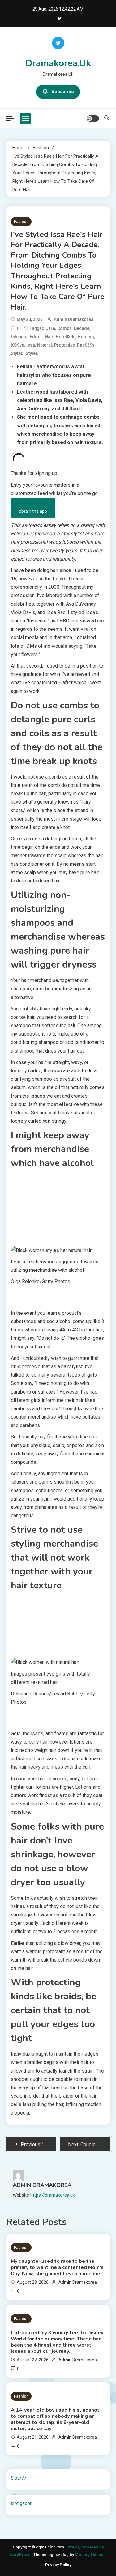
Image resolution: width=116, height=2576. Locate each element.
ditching (19, 337)
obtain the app (33, 511)
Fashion (21, 222)
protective (64, 345)
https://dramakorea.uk (53, 2195)
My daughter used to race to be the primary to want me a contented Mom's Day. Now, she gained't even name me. (57, 2267)
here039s (66, 337)
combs (64, 328)
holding (86, 337)
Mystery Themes (90, 2555)
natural (45, 345)
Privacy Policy (58, 2565)
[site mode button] (93, 118)
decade (82, 328)
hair (49, 337)
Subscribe (63, 92)
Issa (31, 345)
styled (17, 353)
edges (36, 337)
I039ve (17, 345)
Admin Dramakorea (74, 319)
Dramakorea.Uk (58, 63)
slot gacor (21, 2503)
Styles (32, 353)
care (50, 328)
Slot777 (19, 2478)
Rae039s (86, 345)
